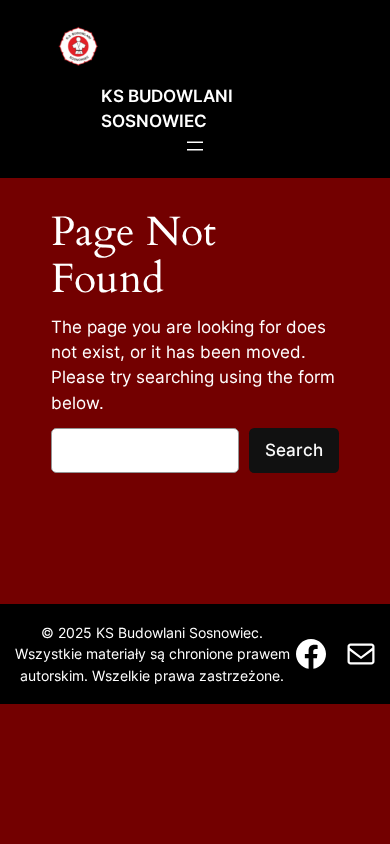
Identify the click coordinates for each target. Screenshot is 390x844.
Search (294, 450)
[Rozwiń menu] (195, 146)
